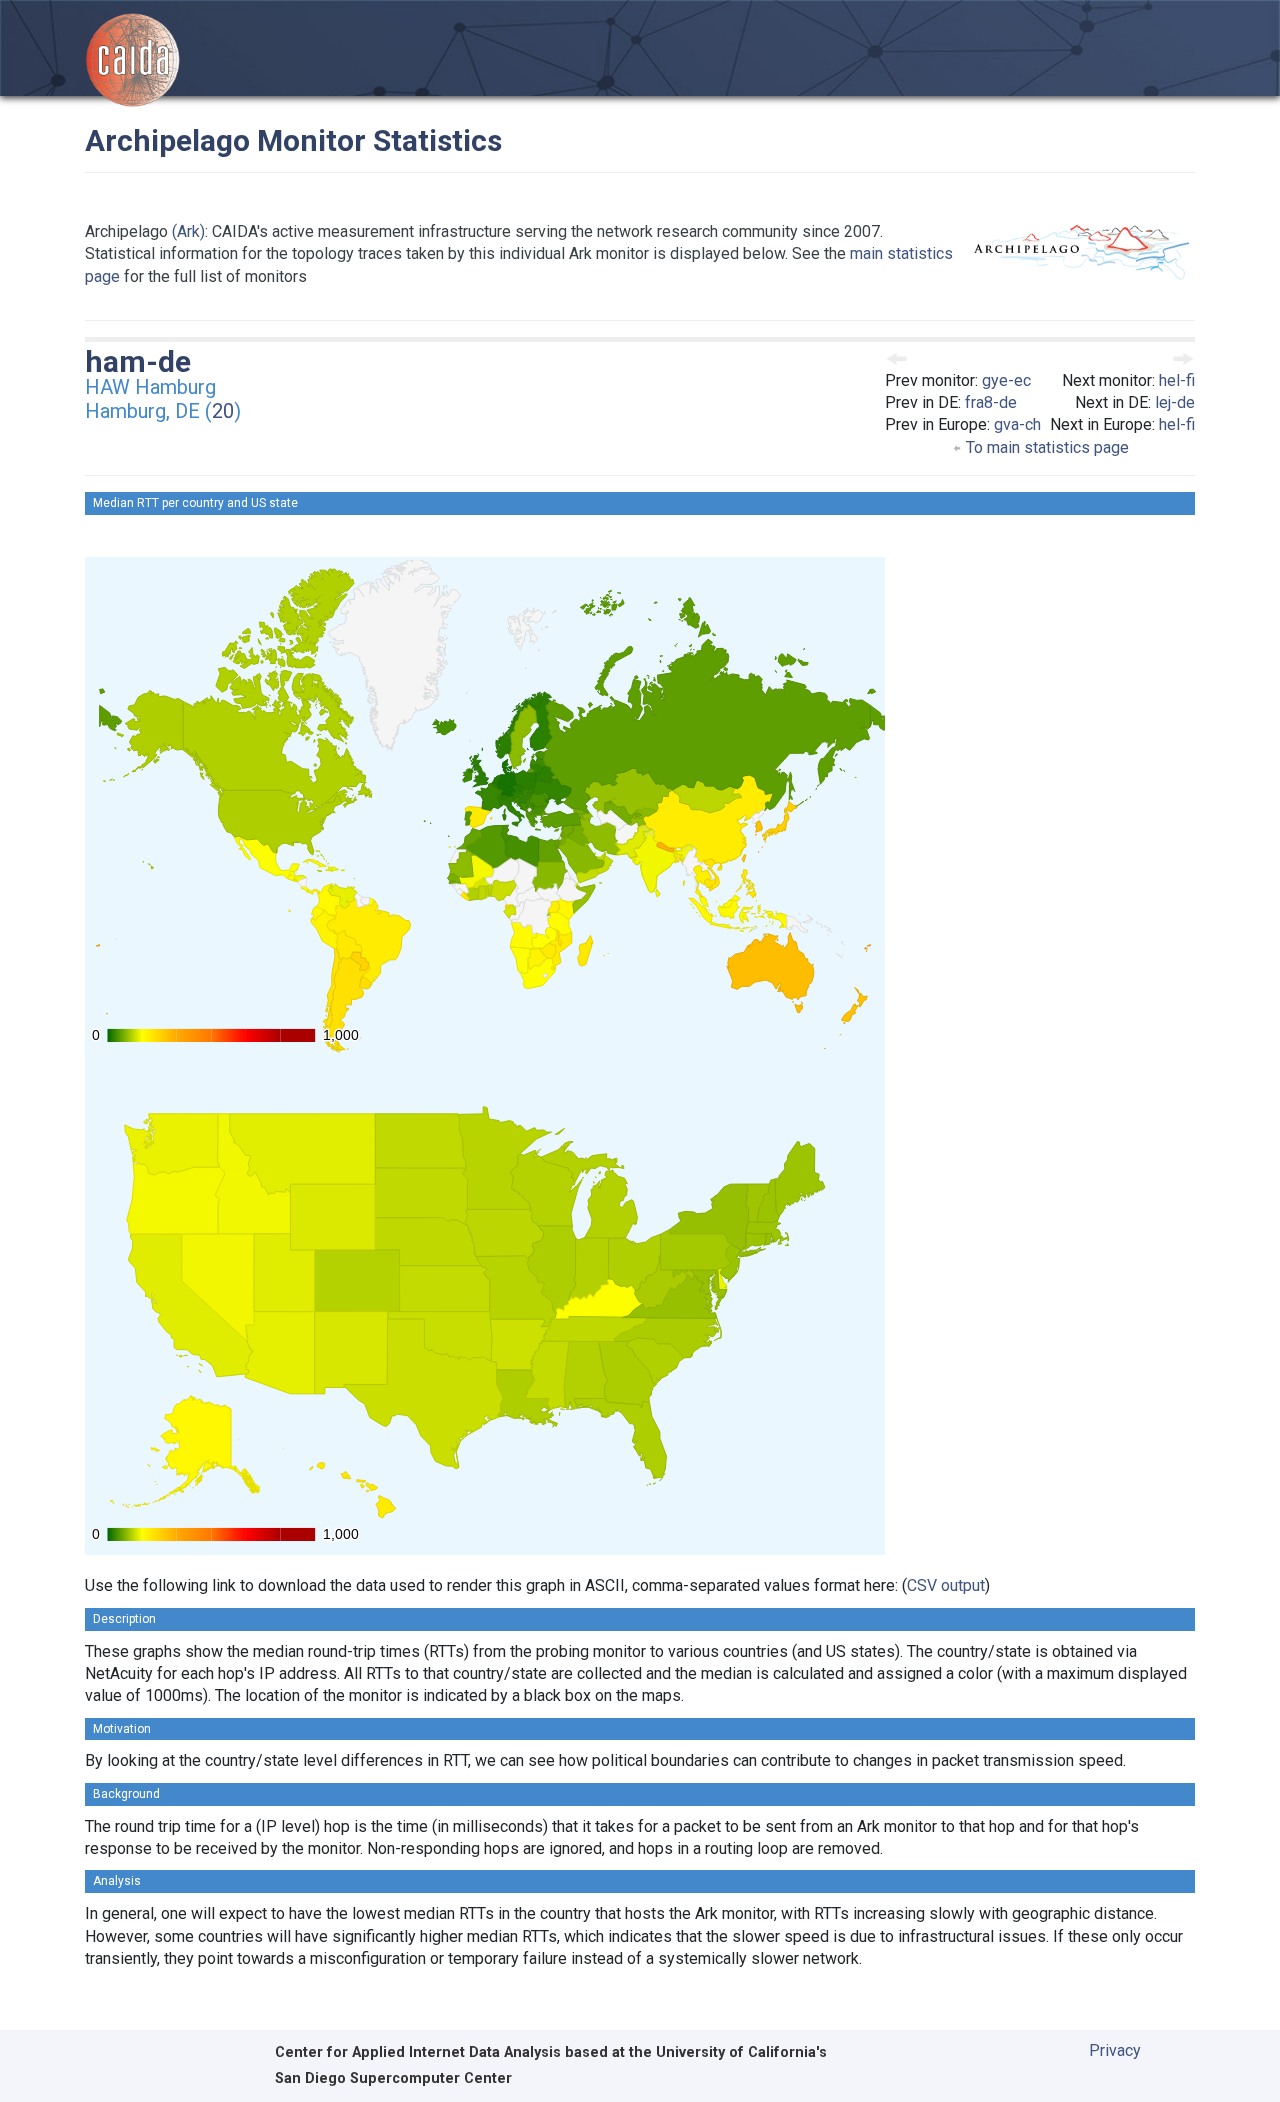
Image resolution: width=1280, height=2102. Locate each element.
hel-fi (1177, 380)
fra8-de (991, 402)
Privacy (1115, 2050)
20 (223, 411)
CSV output (946, 1585)
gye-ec (1006, 380)
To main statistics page (1045, 447)
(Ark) (188, 231)
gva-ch (1017, 424)
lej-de (1175, 402)
